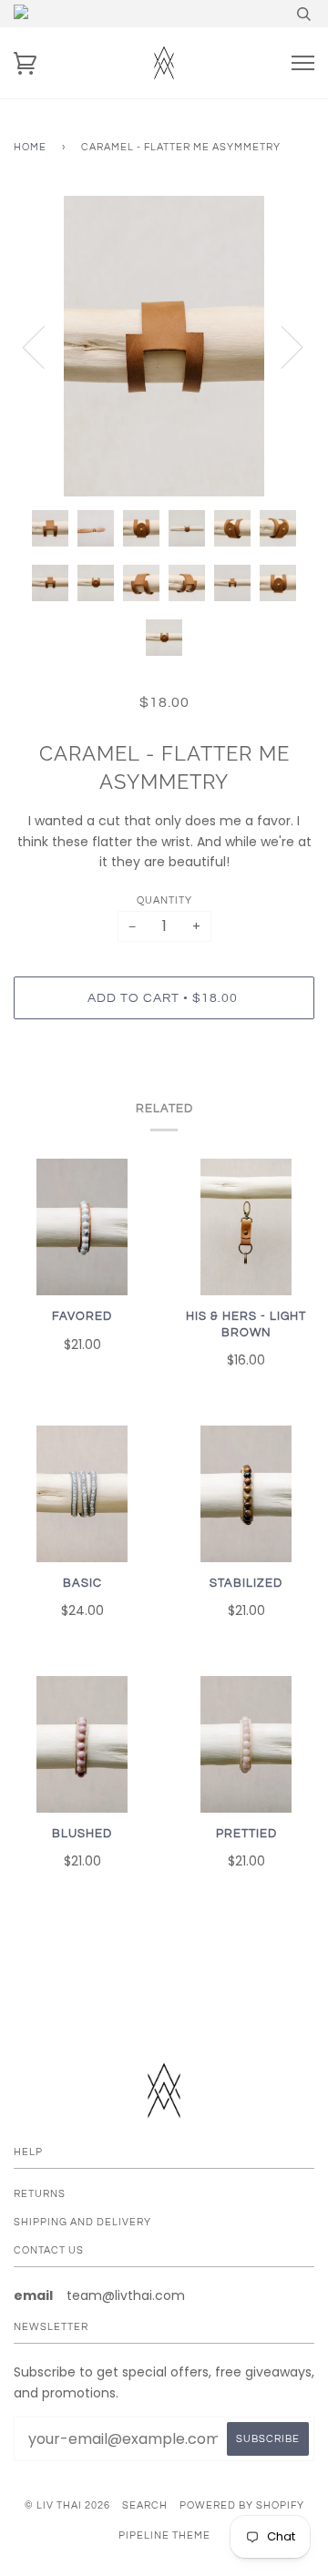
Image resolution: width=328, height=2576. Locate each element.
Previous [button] (45, 346)
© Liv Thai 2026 (67, 2505)
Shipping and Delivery (82, 2222)
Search (145, 2505)
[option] (164, 346)
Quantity (164, 900)
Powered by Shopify (242, 2505)
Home (30, 147)
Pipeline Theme (164, 2535)
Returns (40, 2194)
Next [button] (281, 346)
